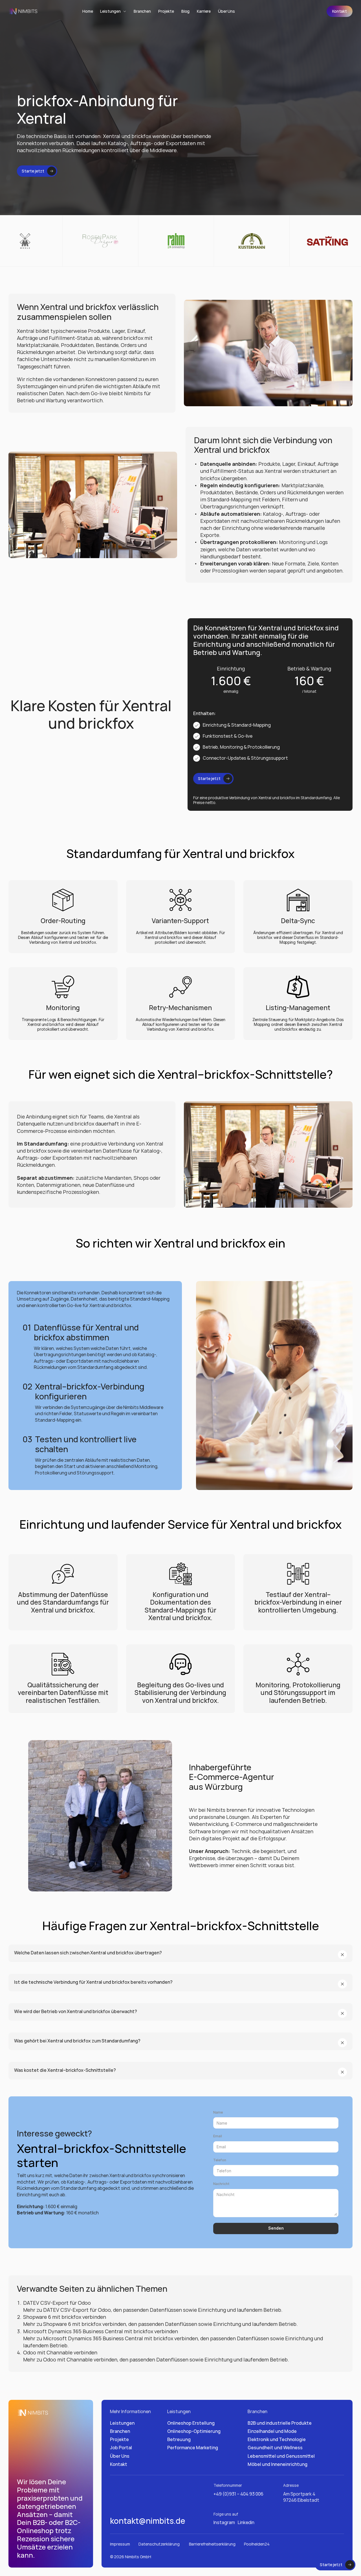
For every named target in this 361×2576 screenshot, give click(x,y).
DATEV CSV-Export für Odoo (57, 2302)
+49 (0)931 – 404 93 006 (238, 2494)
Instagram (224, 2522)
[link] (340, 11)
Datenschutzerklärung (159, 2544)
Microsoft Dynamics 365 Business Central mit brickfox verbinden (101, 2331)
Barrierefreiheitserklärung (212, 2544)
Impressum (120, 2544)
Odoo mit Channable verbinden (60, 2352)
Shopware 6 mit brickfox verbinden (65, 2317)
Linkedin (246, 2522)
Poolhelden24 (257, 2544)
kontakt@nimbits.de (148, 2521)
